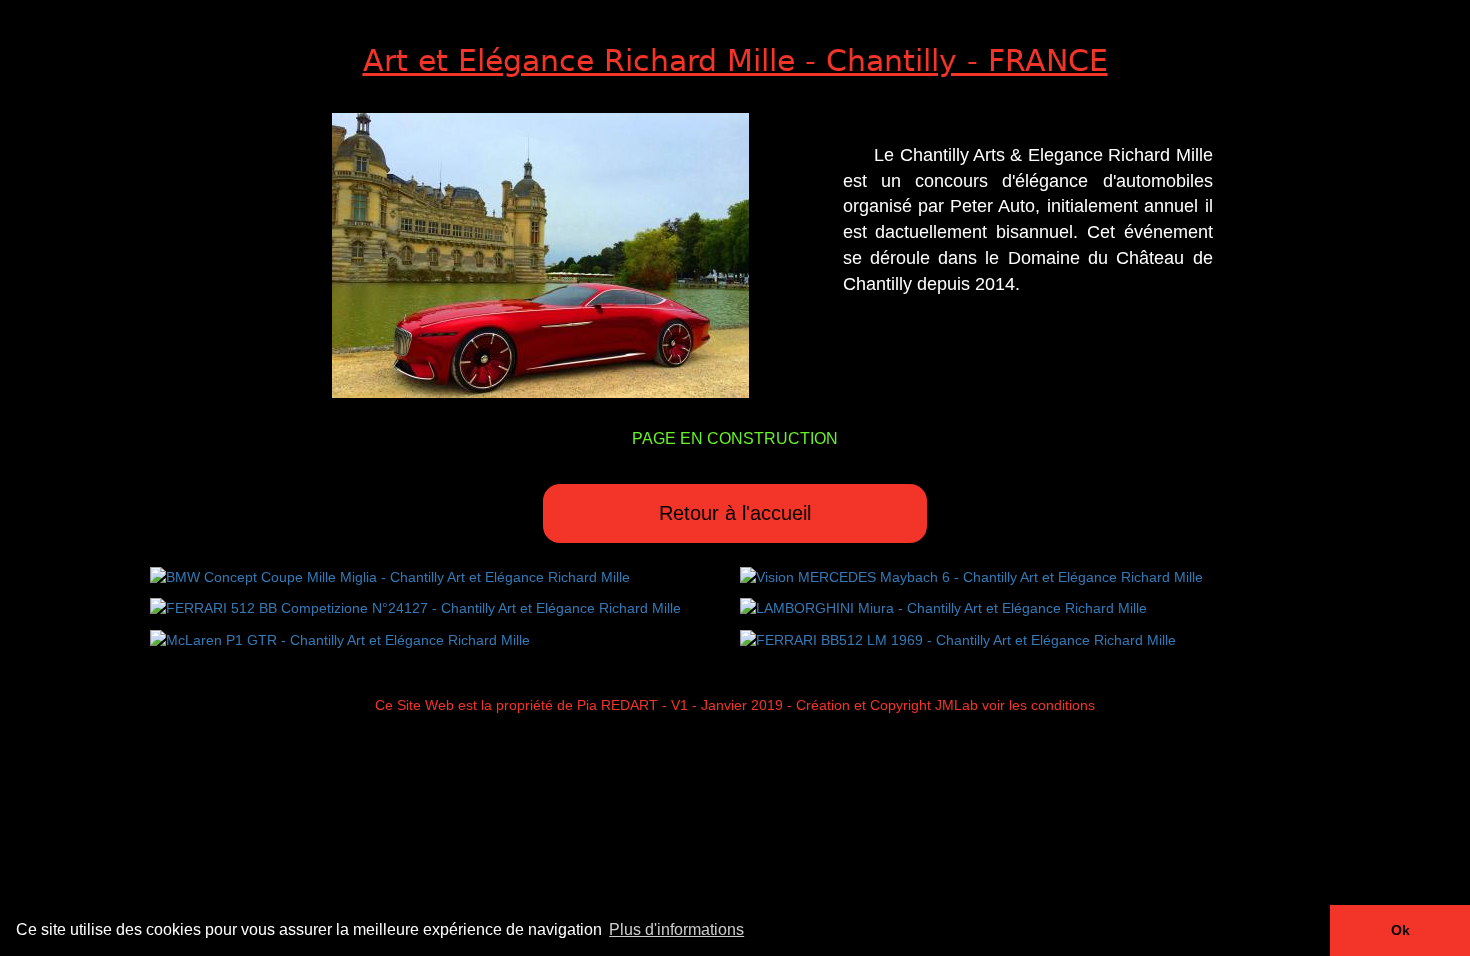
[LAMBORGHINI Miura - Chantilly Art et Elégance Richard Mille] (943, 607)
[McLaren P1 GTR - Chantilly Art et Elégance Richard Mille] (340, 638)
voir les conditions (1038, 705)
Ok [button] (1400, 930)
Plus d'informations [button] (676, 929)
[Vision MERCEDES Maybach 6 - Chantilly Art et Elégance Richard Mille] (971, 576)
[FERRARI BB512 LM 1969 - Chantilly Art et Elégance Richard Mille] (958, 638)
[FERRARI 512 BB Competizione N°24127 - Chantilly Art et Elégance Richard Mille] (415, 607)
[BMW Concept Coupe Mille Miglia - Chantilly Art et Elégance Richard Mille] (390, 576)
